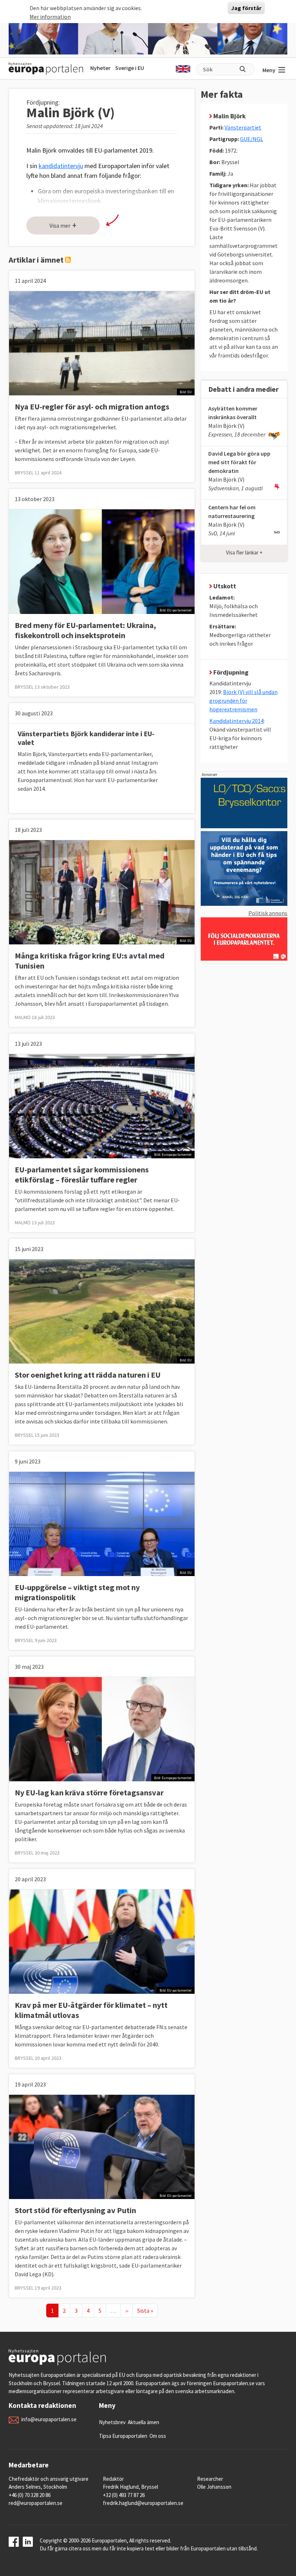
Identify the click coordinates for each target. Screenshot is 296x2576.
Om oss (158, 2436)
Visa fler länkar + (244, 552)
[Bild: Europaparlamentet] (102, 1105)
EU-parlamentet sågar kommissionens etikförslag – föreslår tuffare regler (82, 1175)
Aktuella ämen (143, 2422)
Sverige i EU (130, 68)
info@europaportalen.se (49, 2419)
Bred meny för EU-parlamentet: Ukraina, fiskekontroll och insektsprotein (85, 630)
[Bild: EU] (102, 343)
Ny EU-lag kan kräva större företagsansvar (89, 1792)
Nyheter (100, 68)
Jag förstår (246, 8)
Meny (269, 70)
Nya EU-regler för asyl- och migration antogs (92, 407)
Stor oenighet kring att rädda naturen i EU (88, 1375)
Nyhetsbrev (112, 2422)
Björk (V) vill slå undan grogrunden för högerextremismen (243, 701)
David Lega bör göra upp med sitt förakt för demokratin (239, 462)
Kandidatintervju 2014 (236, 721)
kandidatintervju (61, 166)
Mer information (50, 17)
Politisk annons (268, 913)
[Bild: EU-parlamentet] (102, 561)
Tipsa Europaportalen (123, 2436)
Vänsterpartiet (243, 127)
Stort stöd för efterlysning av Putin (75, 2210)
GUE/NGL (252, 139)
